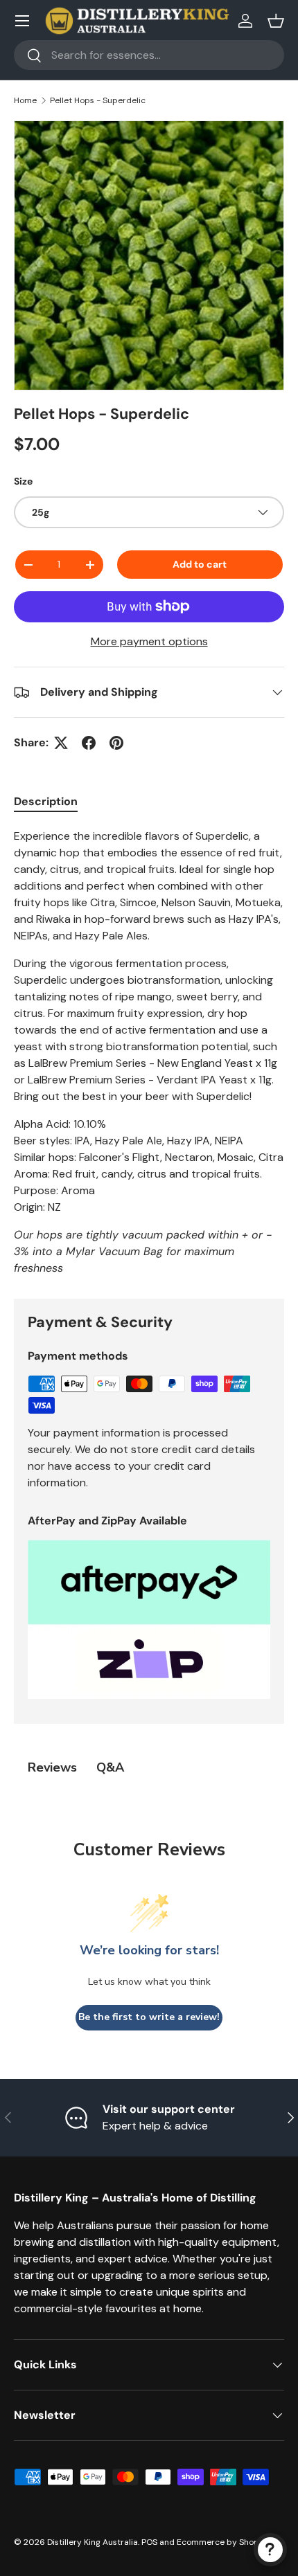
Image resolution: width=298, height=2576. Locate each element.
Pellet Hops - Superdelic (98, 100)
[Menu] (22, 21)
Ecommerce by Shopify (223, 2542)
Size (23, 481)
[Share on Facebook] (89, 743)
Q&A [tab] (110, 1767)
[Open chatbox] (270, 2550)
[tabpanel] (149, 1052)
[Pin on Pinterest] (116, 743)
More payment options (149, 641)
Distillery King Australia (93, 2542)
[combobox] (149, 55)
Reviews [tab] (52, 1767)
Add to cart (200, 564)
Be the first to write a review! (149, 2017)
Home (25, 100)
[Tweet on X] (61, 743)
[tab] (46, 801)
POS (149, 2542)
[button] (276, 21)
